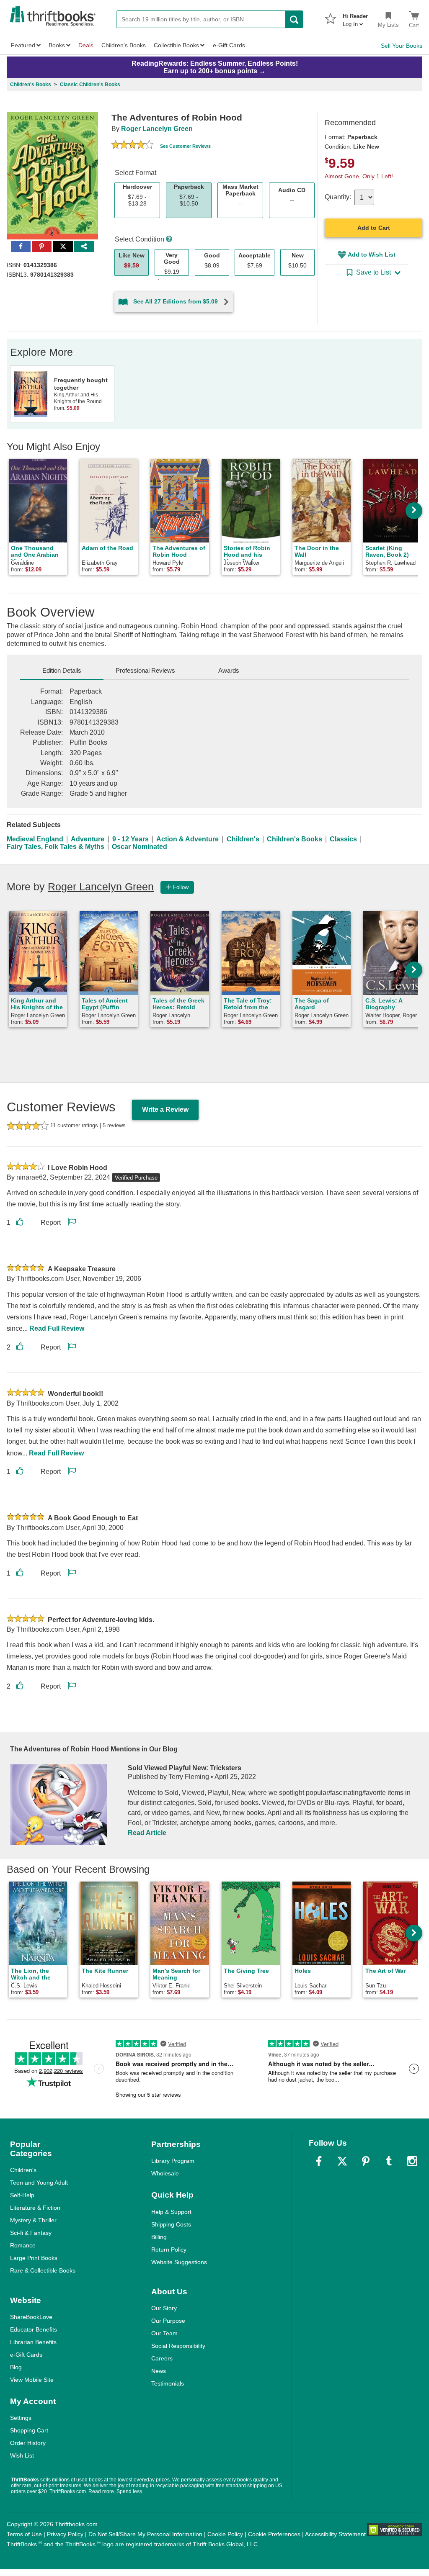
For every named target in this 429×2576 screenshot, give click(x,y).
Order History (28, 2443)
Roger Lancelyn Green (157, 129)
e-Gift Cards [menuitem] (229, 45)
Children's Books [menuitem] (124, 45)
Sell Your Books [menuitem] (402, 46)
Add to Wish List (372, 255)
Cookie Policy (225, 2534)
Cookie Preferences (274, 2534)
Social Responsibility (178, 2346)
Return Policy (169, 2250)
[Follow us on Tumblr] (389, 2161)
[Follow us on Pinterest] (366, 2161)
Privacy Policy (65, 2534)
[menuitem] (355, 18)
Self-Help (22, 2195)
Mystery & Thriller (33, 2220)
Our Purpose (168, 2321)
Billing (159, 2237)
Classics (343, 839)
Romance (23, 2245)
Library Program (173, 2161)
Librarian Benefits (33, 2342)
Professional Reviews (145, 670)
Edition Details (62, 670)
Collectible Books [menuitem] (176, 45)
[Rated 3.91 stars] (132, 146)
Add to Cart (374, 228)
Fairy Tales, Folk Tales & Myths (56, 847)
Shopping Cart (29, 2430)
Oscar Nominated (140, 847)
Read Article (147, 1833)
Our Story (164, 2308)
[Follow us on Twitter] (342, 2161)
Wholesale (165, 2173)
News (159, 2371)
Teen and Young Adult (39, 2183)
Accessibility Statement (335, 2534)
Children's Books (295, 839)
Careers (162, 2358)
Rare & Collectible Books (43, 2270)
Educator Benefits (34, 2329)
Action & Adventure (187, 839)
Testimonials (168, 2383)
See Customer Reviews (185, 146)
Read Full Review (57, 1328)
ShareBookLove (31, 2317)
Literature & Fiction (35, 2208)
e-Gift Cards (26, 2355)
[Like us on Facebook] (319, 2161)
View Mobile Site (32, 2380)
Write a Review (165, 1109)
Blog (16, 2367)
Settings (21, 2418)
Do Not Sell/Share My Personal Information (145, 2534)
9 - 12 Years (131, 839)
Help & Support (171, 2212)
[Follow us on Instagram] (412, 2161)
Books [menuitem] (57, 45)
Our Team (164, 2333)
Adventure (88, 839)
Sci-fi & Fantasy (31, 2233)
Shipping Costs (171, 2224)
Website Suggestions (179, 2262)
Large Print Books (34, 2258)
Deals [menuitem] (86, 45)
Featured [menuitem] (23, 45)
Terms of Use (24, 2534)
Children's (243, 839)
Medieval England (35, 839)
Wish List (22, 2455)
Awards (229, 670)
